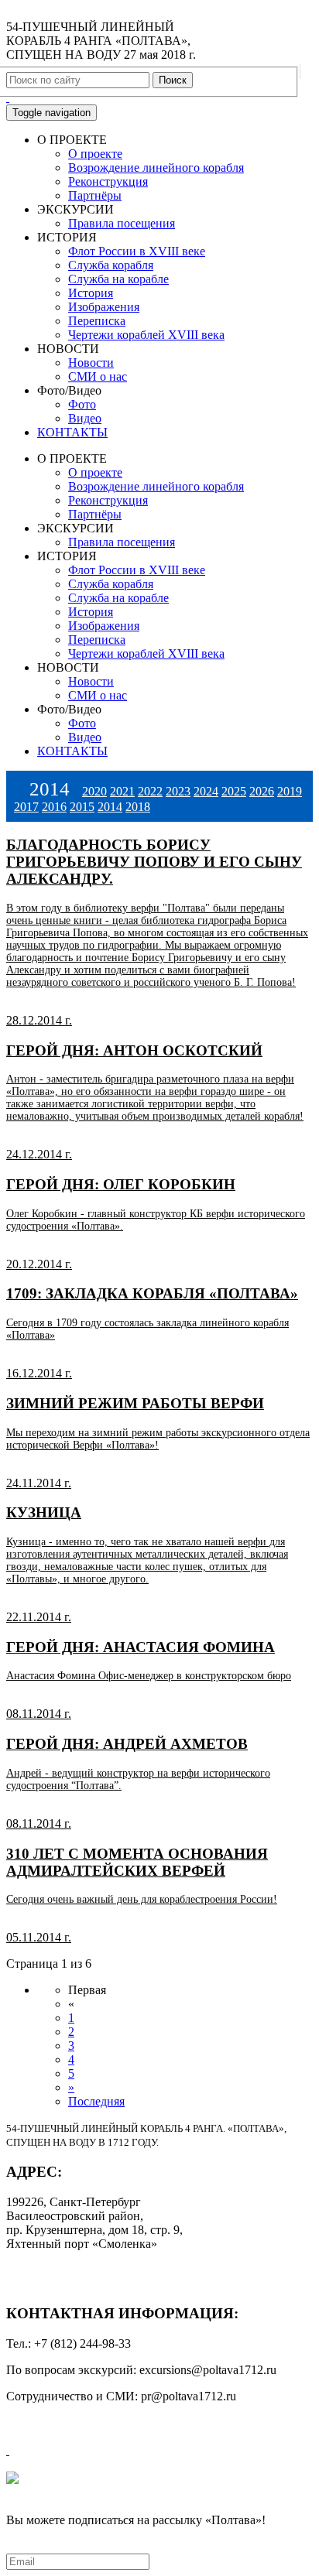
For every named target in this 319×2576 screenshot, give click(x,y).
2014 (110, 807)
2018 (138, 807)
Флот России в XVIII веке (137, 251)
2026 (262, 791)
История (91, 293)
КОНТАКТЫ (72, 432)
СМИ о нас (98, 376)
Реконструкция (108, 181)
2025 (234, 791)
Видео (85, 418)
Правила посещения (122, 223)
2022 (150, 791)
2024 (206, 791)
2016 (54, 807)
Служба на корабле (118, 279)
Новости (91, 363)
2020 (94, 791)
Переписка (97, 321)
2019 (290, 791)
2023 (178, 791)
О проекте (95, 154)
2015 (82, 807)
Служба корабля (111, 265)
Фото (82, 404)
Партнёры (95, 195)
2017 (26, 807)
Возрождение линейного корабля (156, 168)
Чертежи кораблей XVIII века (146, 335)
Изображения (104, 307)
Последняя (96, 2101)
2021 (122, 791)
